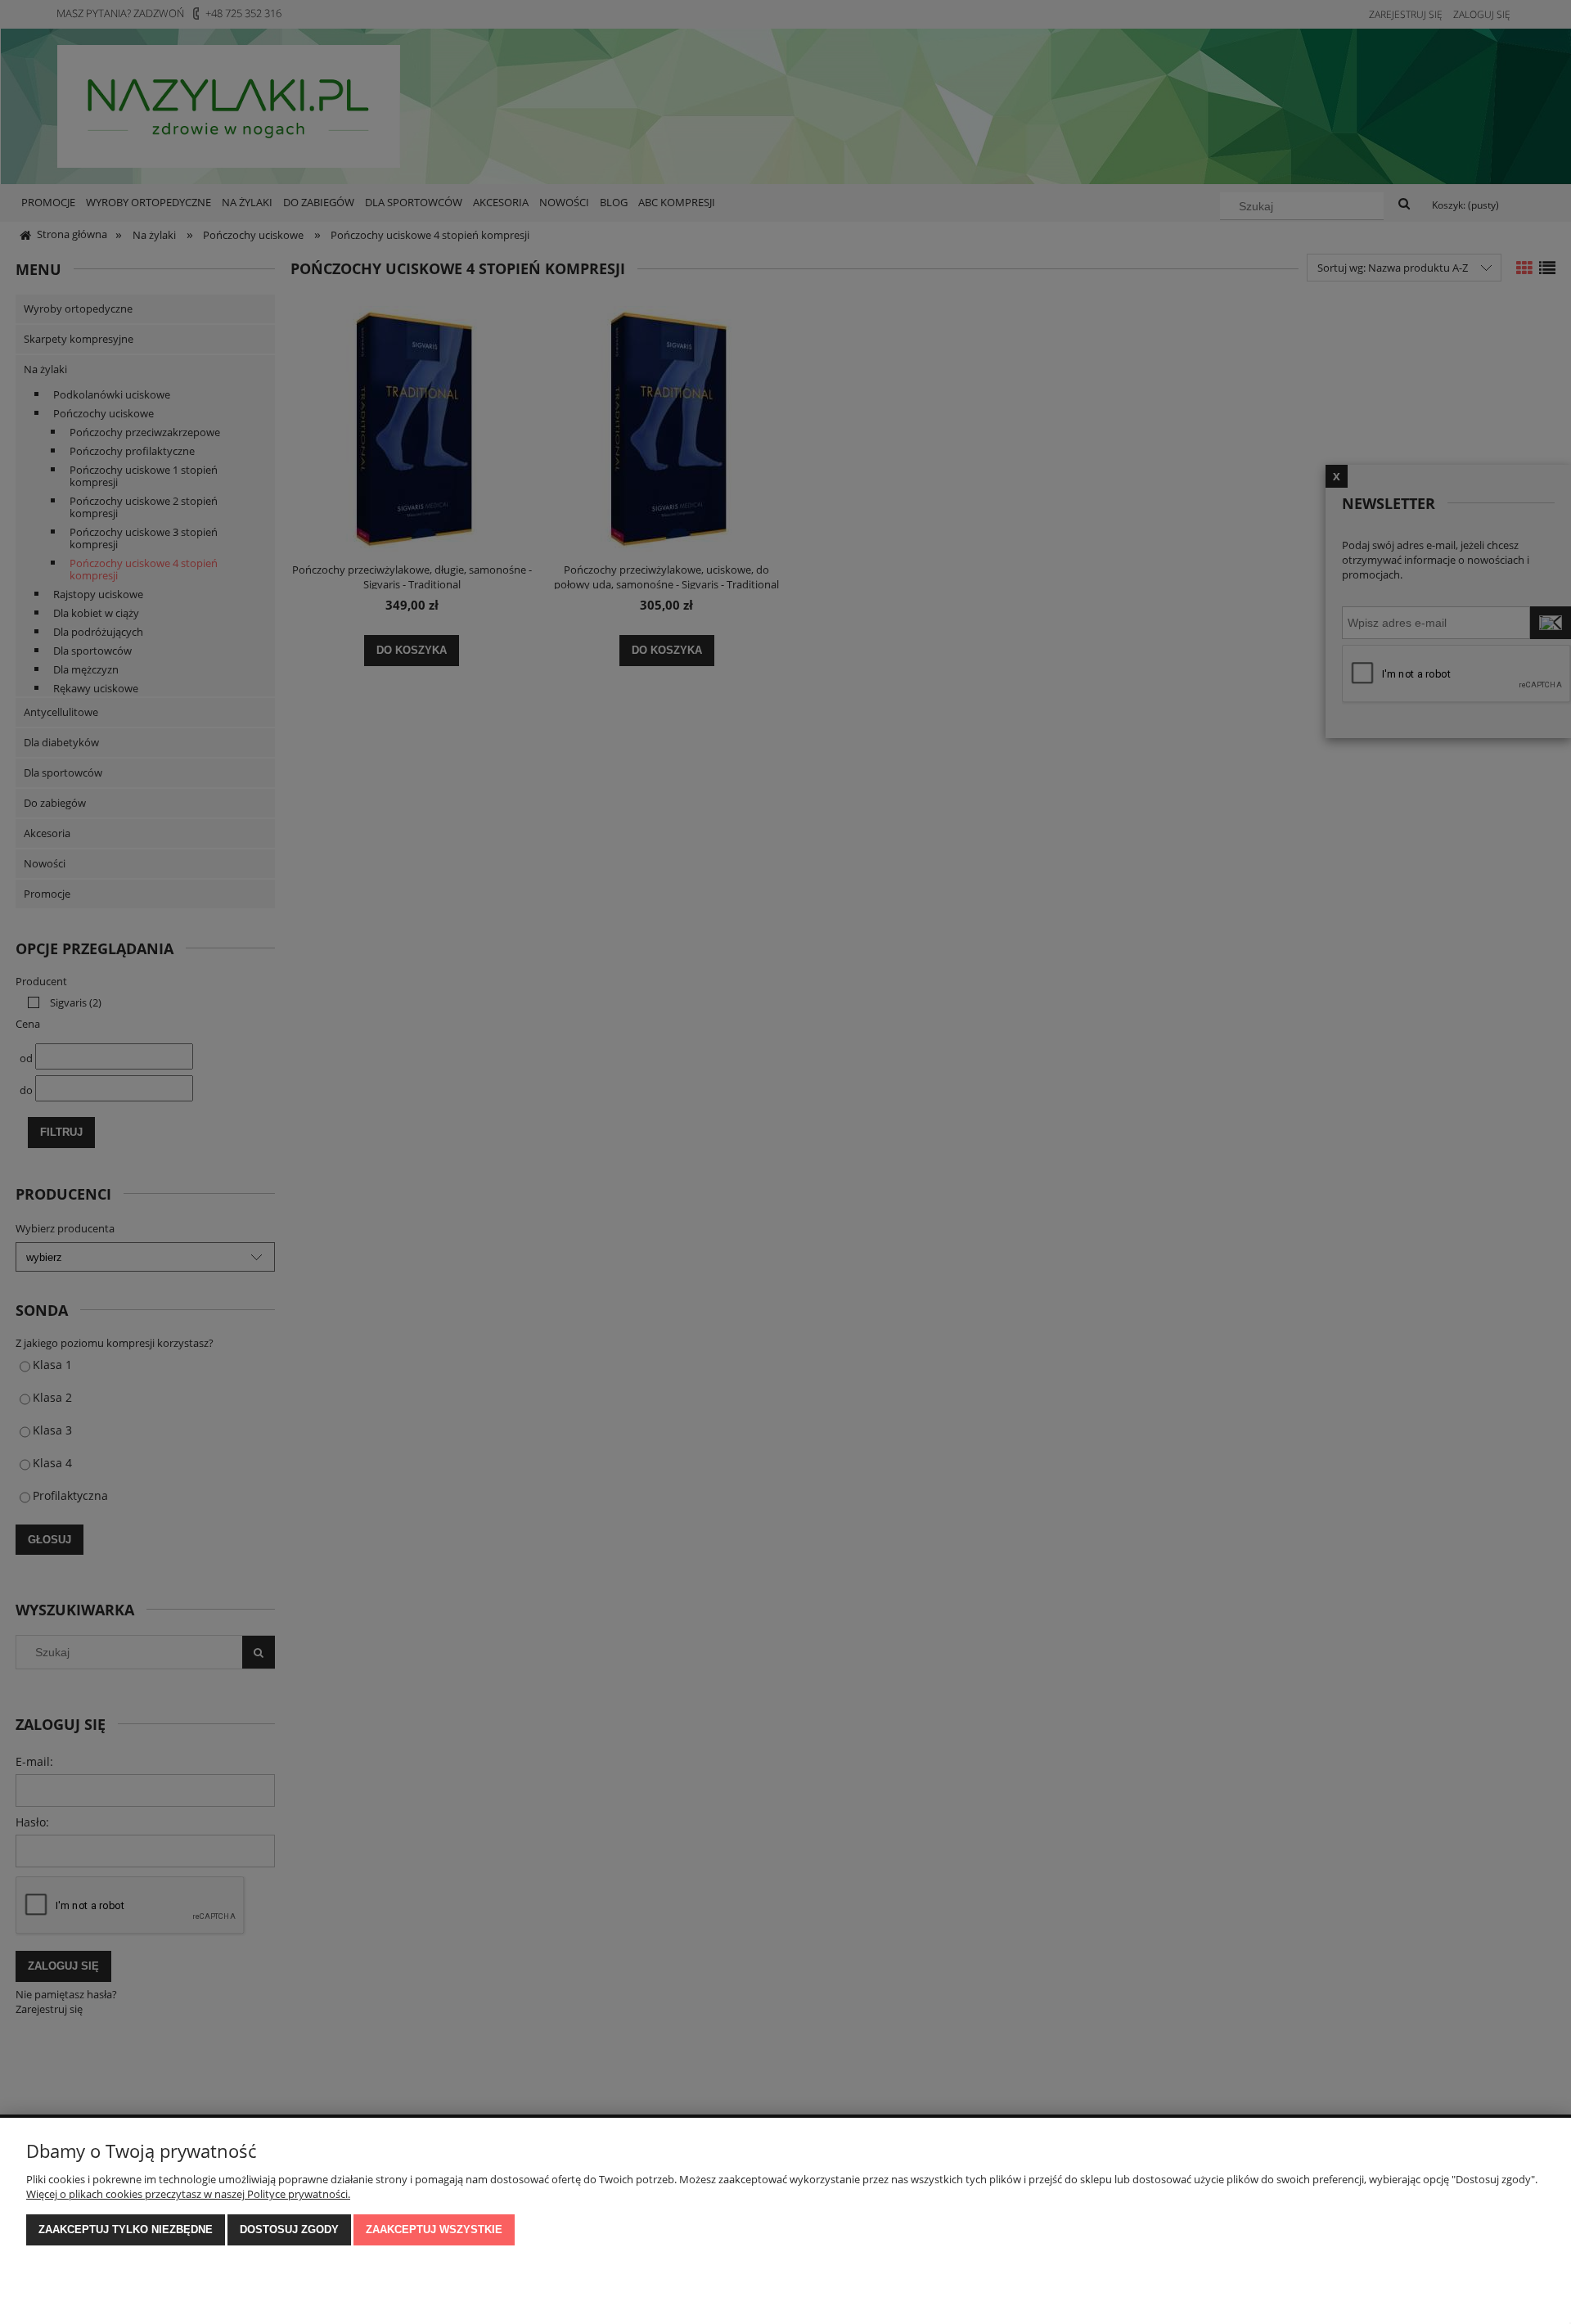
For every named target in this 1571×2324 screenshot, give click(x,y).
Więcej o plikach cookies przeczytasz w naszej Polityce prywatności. (188, 2194)
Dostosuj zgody (289, 2229)
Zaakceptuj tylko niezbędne (126, 2229)
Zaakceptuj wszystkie (434, 2229)
